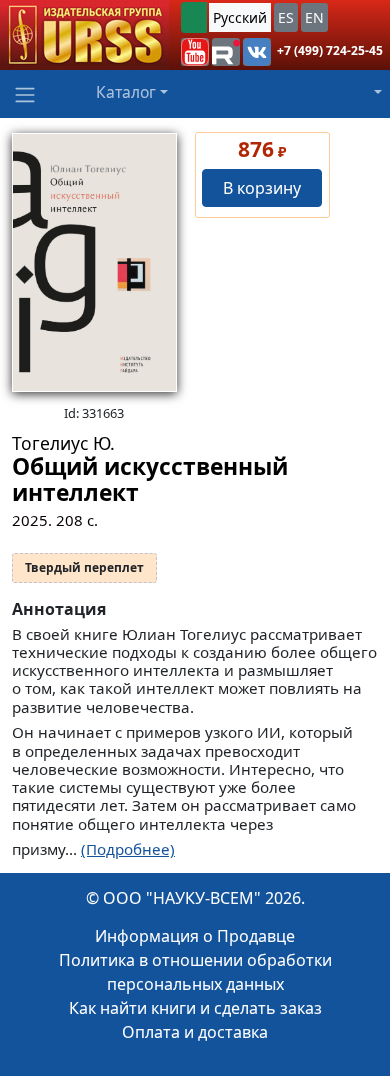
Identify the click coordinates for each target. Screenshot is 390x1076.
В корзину (262, 188)
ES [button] (286, 17)
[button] (195, 52)
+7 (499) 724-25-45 (330, 50)
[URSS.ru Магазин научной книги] (84, 35)
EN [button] (314, 17)
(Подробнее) (128, 849)
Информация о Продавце (195, 936)
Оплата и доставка (195, 1032)
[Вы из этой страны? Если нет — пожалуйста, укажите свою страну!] (194, 17)
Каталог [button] (126, 92)
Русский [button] (240, 17)
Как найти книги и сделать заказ (195, 1008)
